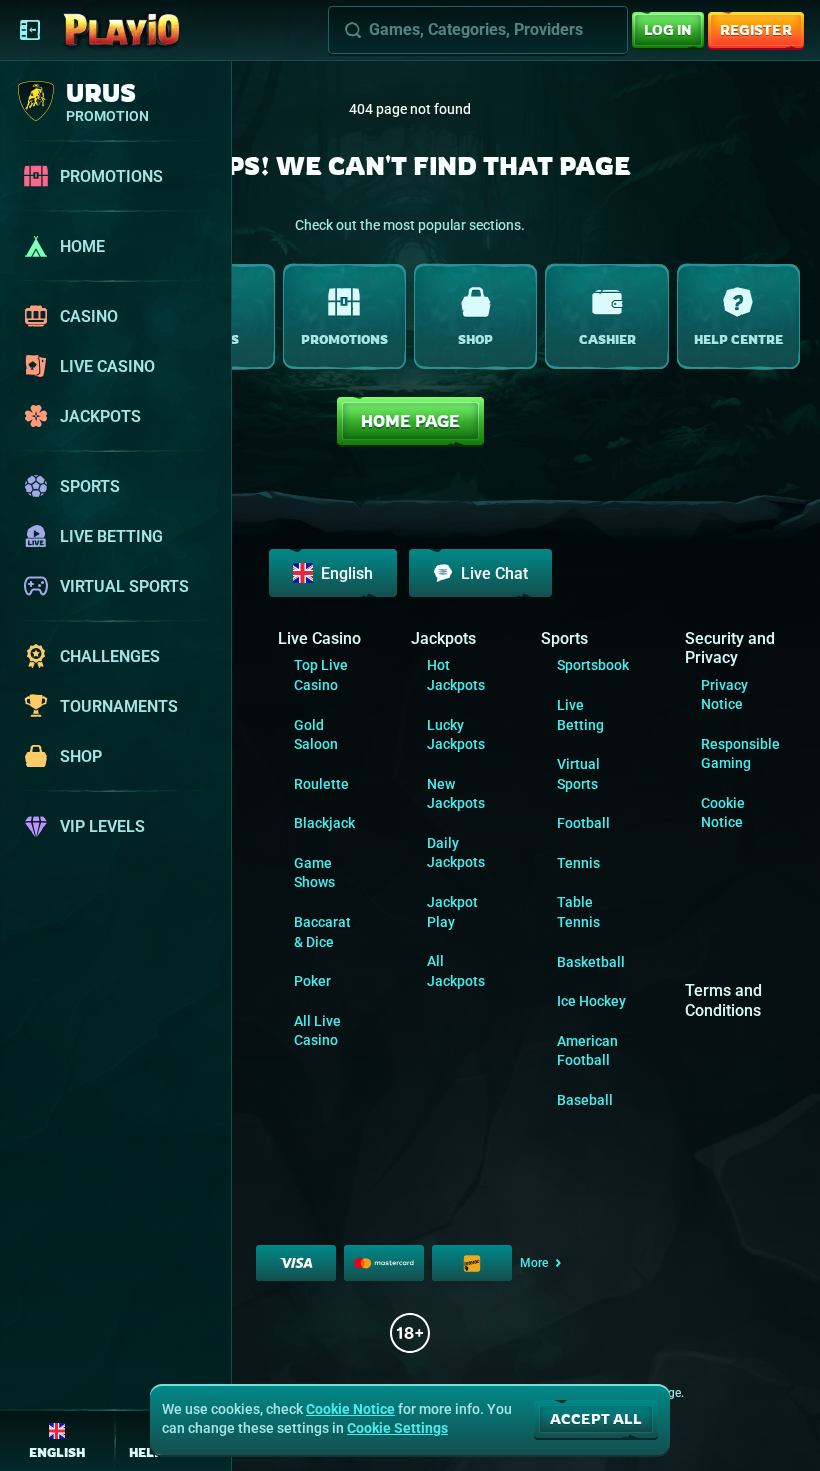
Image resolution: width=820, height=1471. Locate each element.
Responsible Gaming (740, 754)
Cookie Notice (723, 813)
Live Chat (494, 573)
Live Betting (580, 715)
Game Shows (314, 873)
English (347, 573)
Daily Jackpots (456, 853)
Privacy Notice (724, 695)
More (534, 1263)
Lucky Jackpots (456, 735)
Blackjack (324, 823)
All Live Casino (317, 1031)
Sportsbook (593, 665)
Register (756, 29)
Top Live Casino (321, 675)
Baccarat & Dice (322, 932)
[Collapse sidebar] (30, 30)
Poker (312, 981)
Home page (410, 421)
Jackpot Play (452, 912)
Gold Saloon (316, 735)
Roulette (321, 784)
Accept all (596, 1418)
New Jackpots (456, 794)
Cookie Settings (397, 1428)
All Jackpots (456, 971)
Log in (668, 29)
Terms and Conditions (723, 1000)
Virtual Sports (578, 774)
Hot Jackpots (456, 675)
